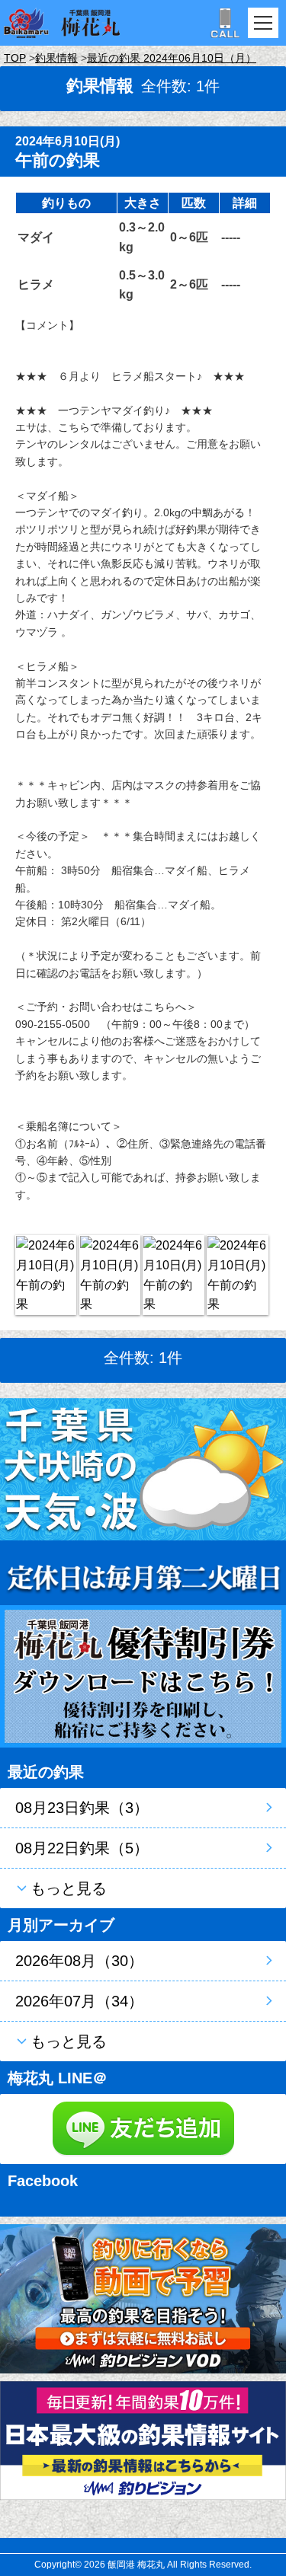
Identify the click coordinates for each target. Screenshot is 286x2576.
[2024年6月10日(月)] (46, 1275)
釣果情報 (56, 58)
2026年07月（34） (79, 2001)
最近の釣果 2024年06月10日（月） (172, 58)
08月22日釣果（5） (82, 1848)
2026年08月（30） (79, 1961)
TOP (15, 58)
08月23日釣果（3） (82, 1808)
